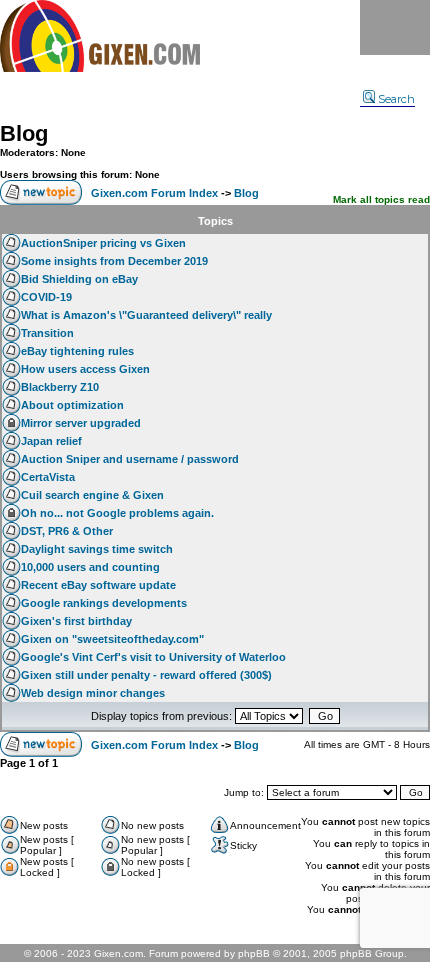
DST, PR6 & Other (67, 531)
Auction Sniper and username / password (130, 459)
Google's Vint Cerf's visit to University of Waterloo (153, 657)
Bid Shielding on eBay (79, 279)
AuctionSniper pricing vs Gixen (103, 243)
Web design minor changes (93, 693)
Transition (47, 333)
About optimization (72, 405)
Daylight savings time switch (97, 549)
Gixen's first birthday (76, 621)
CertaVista (48, 477)
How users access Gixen (85, 369)
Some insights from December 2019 (114, 261)
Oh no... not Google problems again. (117, 513)
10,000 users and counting (90, 567)
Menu (395, 27)
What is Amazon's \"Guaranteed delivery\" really (146, 315)
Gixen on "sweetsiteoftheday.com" (112, 639)
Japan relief (51, 441)
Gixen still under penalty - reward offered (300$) (146, 675)
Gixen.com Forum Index (154, 193)
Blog (24, 133)
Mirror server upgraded (81, 423)
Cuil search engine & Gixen (92, 495)
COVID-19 (46, 297)
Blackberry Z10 (60, 387)
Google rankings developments (104, 603)
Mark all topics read (381, 199)
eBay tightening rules (77, 351)
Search (396, 99)
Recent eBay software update (98, 585)
